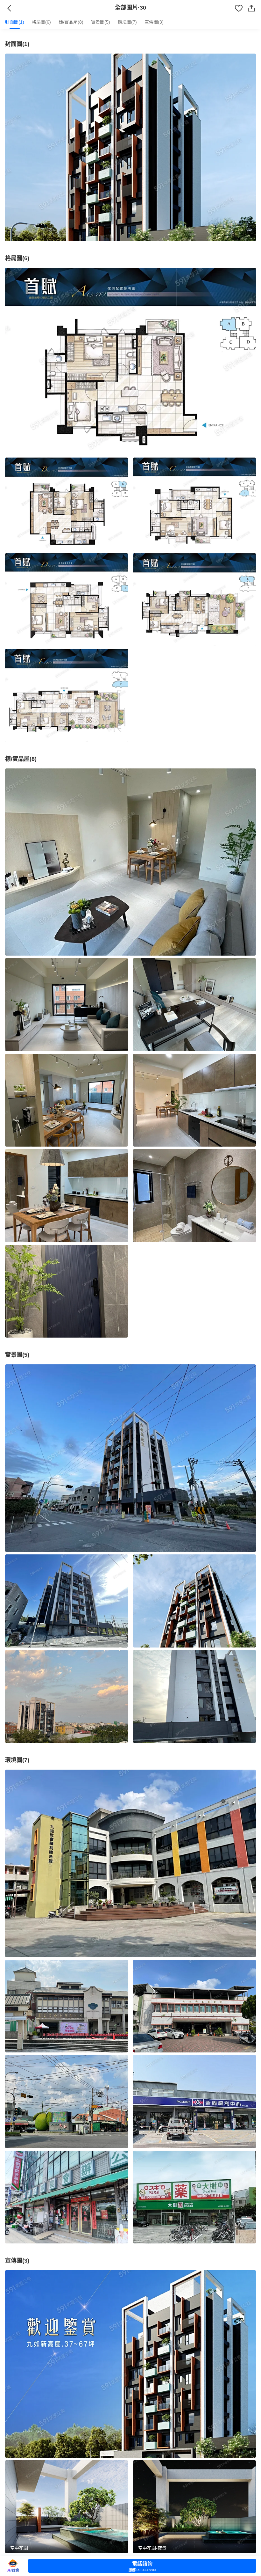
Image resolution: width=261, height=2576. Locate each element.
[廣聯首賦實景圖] (130, 1458)
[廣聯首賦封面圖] (130, 147)
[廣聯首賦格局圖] (130, 362)
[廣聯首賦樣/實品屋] (130, 862)
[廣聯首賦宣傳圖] (130, 2364)
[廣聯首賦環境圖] (130, 1863)
